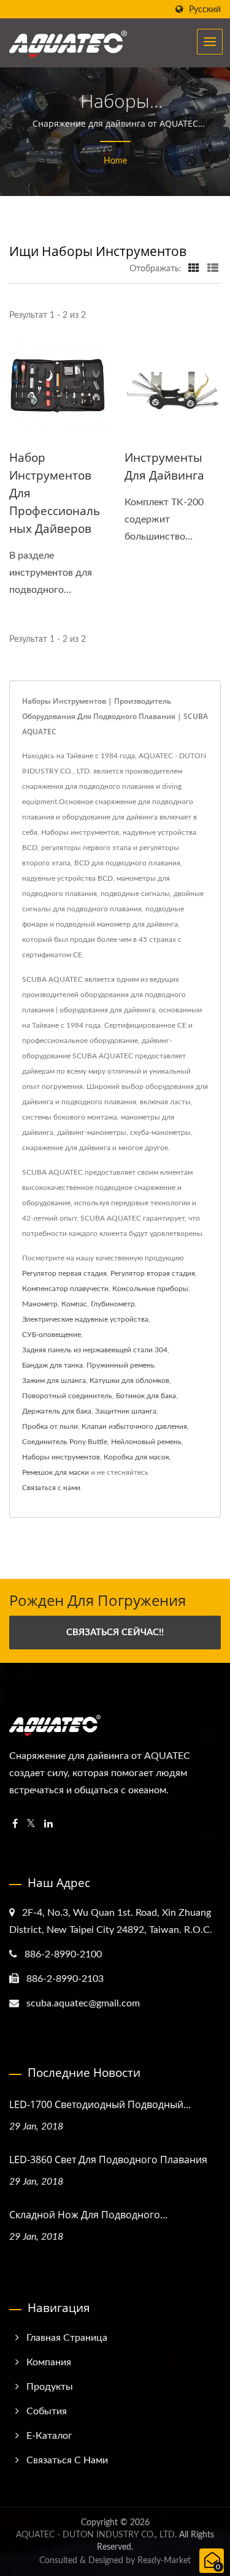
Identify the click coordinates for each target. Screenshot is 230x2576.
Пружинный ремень (121, 1365)
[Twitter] (31, 1824)
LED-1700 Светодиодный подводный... (100, 2104)
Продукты (50, 2387)
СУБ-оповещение (52, 1335)
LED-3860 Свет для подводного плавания (108, 2160)
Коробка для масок (136, 1457)
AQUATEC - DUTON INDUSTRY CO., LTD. (96, 2535)
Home (115, 161)
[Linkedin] (48, 1824)
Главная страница (67, 2338)
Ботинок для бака (146, 1396)
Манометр (40, 1304)
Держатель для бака (57, 1411)
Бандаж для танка (52, 1365)
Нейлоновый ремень (146, 1442)
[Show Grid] (194, 269)
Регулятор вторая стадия (153, 1273)
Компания (49, 2362)
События (47, 2411)
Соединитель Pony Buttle (65, 1442)
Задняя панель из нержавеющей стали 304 (95, 1350)
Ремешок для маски (56, 1472)
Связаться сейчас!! (115, 1633)
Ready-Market (164, 2561)
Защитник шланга (126, 1411)
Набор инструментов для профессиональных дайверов (55, 493)
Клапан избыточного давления (134, 1426)
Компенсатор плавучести (65, 1289)
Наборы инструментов (61, 1457)
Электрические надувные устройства (85, 1319)
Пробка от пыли (50, 1426)
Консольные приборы (150, 1289)
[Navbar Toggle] (210, 42)
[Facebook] (15, 1824)
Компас (74, 1304)
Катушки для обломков (129, 1380)
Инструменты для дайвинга (164, 466)
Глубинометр (113, 1304)
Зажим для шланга (54, 1380)
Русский (205, 9)
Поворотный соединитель (67, 1396)
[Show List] (213, 269)
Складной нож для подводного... (88, 2215)
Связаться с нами (51, 1488)
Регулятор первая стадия (64, 1273)
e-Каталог (49, 2436)
